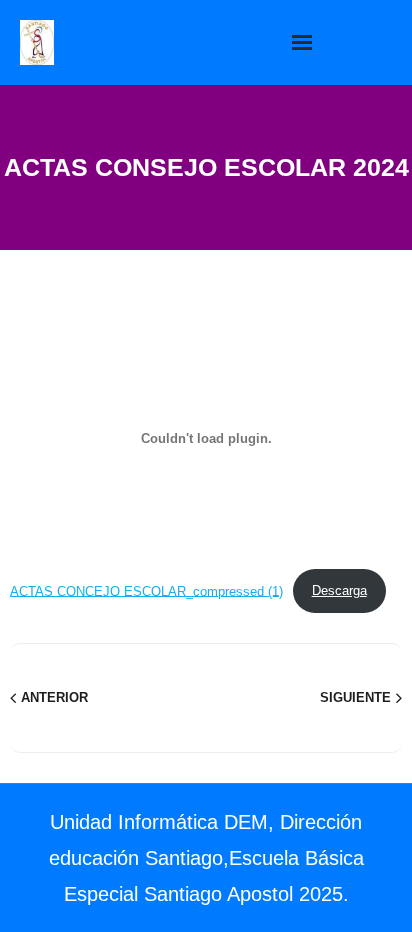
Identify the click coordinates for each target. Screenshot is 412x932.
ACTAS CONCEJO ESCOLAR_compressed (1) (146, 590)
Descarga (339, 590)
